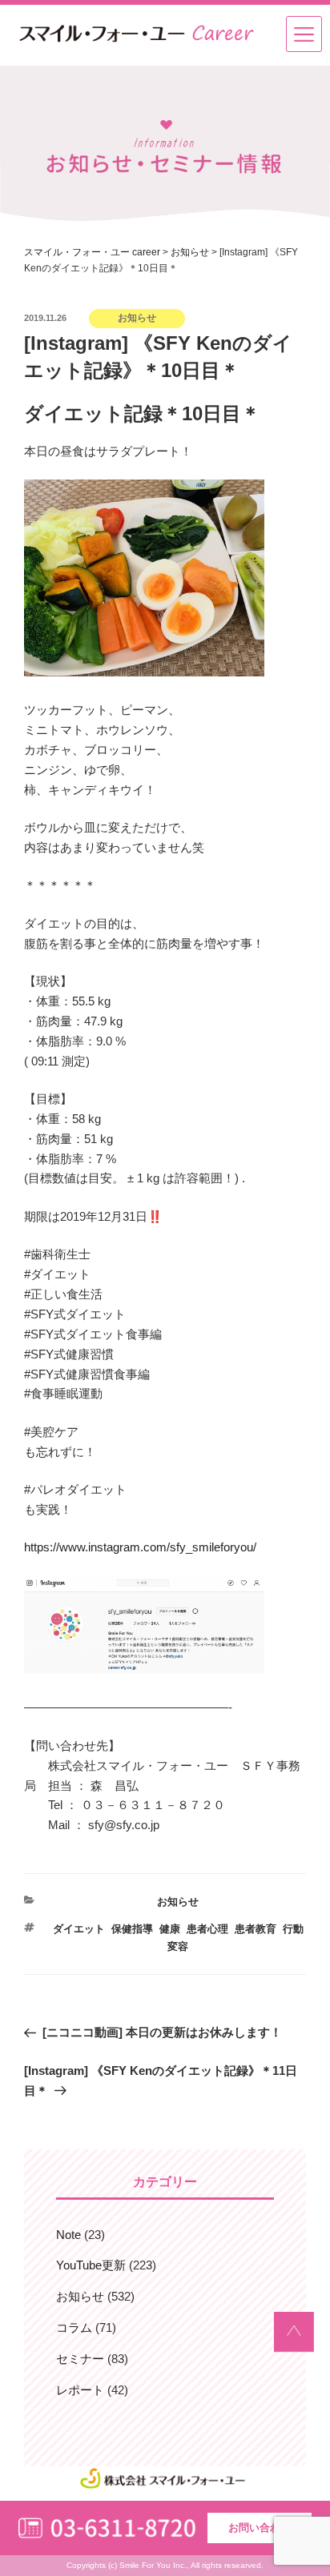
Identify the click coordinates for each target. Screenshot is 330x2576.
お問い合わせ (260, 2528)
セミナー (80, 2359)
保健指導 (132, 1929)
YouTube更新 (91, 2265)
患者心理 (207, 1929)
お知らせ (178, 1902)
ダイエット (79, 1929)
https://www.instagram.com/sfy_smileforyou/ (140, 1547)
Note (68, 2235)
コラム (74, 2327)
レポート (80, 2390)
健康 (170, 1929)
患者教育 (256, 1929)
